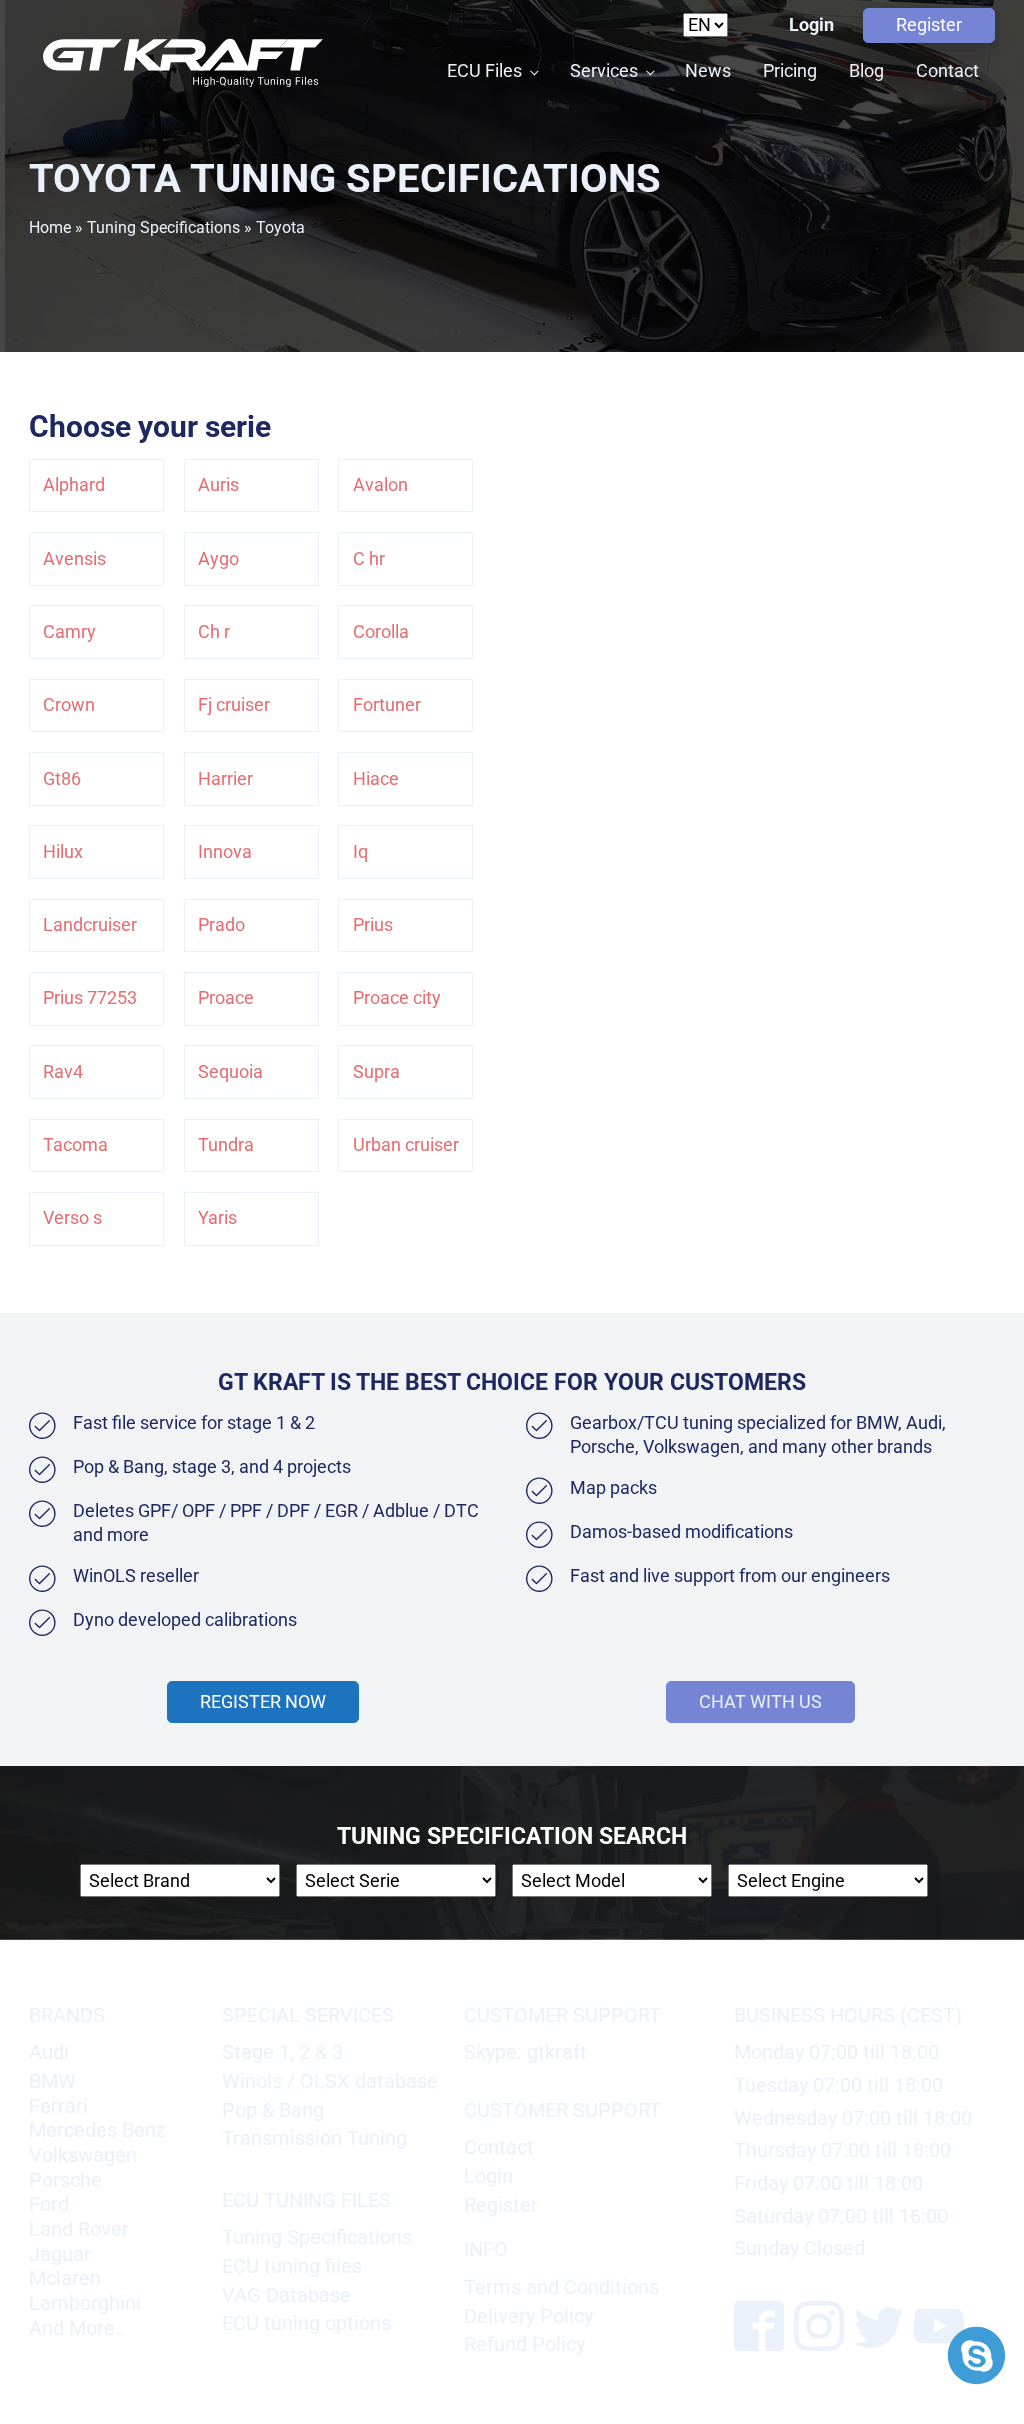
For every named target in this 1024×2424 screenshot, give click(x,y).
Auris (218, 485)
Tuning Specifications (163, 227)
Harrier (225, 779)
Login (811, 25)
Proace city (397, 998)
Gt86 (62, 779)
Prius (373, 925)
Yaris (217, 1218)
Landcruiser (90, 925)
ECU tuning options (306, 2323)
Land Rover (79, 2229)
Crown (69, 705)
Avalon (380, 485)
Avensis (74, 559)
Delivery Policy (528, 2316)
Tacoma (75, 1145)
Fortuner (387, 705)
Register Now (263, 1702)
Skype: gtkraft (525, 2052)
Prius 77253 (90, 998)
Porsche (65, 2180)
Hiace (376, 779)
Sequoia (230, 1072)
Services (604, 70)
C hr (369, 559)
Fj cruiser (234, 705)
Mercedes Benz (97, 2130)
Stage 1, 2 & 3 (282, 2052)
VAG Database (286, 2295)
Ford (49, 2204)
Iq (360, 852)
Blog (866, 70)
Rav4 (63, 1072)
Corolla (381, 632)
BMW (52, 2081)
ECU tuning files (292, 2266)
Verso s (72, 1218)
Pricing (790, 70)
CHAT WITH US (760, 1701)
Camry (69, 632)
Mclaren (65, 2278)
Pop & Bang (273, 2110)
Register (929, 25)
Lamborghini (85, 2303)
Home (50, 227)
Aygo (218, 559)
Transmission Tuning (314, 2138)
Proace (226, 998)
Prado (221, 925)
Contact (947, 70)
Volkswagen (83, 2155)
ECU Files (484, 70)
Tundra (226, 1145)
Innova (225, 852)
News (708, 70)
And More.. (77, 2328)
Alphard (74, 485)
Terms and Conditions (561, 2287)
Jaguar (60, 2254)
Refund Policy (524, 2344)
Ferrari (58, 2106)
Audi (49, 2052)
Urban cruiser (406, 1145)
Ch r (214, 632)
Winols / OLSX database (330, 2081)
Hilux (63, 852)
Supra (376, 1072)
